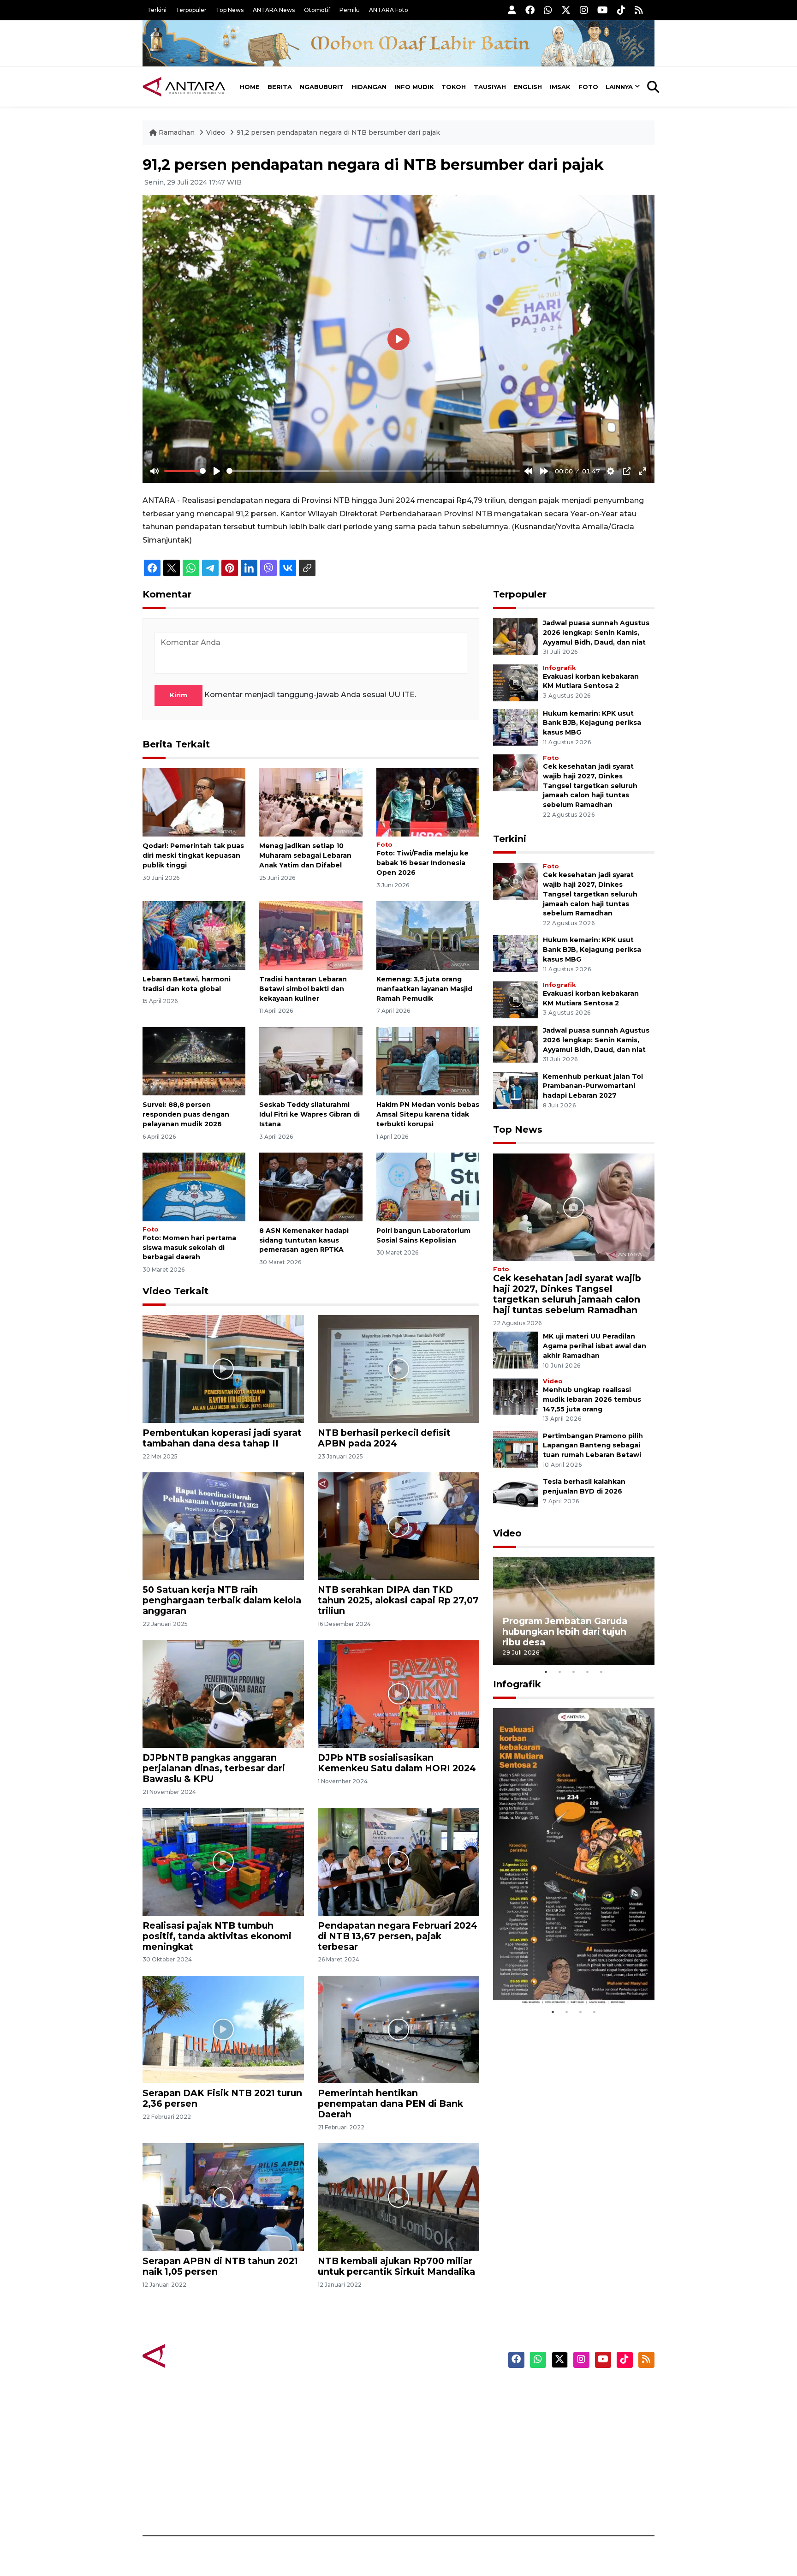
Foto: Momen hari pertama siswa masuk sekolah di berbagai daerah (189, 1248)
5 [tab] (601, 1672)
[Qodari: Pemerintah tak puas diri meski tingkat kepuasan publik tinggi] (194, 802)
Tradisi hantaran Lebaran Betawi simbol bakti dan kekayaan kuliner (303, 989)
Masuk (548, 2407)
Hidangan (369, 87)
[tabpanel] (574, 1611)
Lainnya (619, 87)
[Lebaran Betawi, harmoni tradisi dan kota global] (194, 935)
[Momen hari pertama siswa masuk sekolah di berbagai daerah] (194, 1186)
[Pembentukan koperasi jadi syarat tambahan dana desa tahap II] (223, 1368)
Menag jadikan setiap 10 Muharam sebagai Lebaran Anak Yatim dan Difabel (305, 855)
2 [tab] (560, 1672)
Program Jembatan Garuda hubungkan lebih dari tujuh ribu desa (565, 1632)
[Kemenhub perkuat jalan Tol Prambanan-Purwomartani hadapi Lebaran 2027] (516, 1090)
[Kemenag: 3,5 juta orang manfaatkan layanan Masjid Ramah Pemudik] (428, 935)
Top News (230, 10)
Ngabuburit (322, 87)
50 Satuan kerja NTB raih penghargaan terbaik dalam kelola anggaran (222, 1600)
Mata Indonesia (432, 2439)
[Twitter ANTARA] (566, 10)
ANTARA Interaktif (438, 2423)
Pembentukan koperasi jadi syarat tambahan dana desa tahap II (222, 1438)
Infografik (559, 668)
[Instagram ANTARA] (584, 10)
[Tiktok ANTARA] (621, 10)
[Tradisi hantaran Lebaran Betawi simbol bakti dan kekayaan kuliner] (311, 935)
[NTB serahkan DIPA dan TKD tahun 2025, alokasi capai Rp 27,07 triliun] (398, 1526)
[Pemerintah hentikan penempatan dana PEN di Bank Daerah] (398, 2029)
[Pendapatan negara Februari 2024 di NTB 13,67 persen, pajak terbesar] (398, 1861)
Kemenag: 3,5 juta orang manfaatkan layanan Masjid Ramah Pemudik (424, 989)
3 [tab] (574, 1672)
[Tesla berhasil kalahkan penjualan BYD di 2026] (516, 1495)
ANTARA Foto (389, 10)
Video (216, 132)
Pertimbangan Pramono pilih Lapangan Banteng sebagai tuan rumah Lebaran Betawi (593, 1446)
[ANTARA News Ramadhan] (193, 2355)
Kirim (178, 695)
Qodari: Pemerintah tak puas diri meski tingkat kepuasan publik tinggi (193, 855)
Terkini (157, 10)
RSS (544, 2504)
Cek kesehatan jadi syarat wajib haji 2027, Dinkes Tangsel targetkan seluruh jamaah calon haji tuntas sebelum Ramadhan (590, 786)
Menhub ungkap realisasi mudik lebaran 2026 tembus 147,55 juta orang (592, 1399)
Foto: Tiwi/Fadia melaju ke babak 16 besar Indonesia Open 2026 (422, 863)
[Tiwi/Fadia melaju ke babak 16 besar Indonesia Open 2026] (428, 802)
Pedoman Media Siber (575, 2487)
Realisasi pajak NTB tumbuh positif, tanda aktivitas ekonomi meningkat (217, 1936)
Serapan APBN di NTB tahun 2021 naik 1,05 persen (220, 2266)
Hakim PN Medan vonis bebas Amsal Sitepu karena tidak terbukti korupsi (428, 1114)
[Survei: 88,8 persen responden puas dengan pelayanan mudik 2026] (194, 1061)
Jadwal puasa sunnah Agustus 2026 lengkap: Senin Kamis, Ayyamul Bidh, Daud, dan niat (596, 633)
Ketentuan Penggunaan (580, 2423)
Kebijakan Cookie (568, 2455)
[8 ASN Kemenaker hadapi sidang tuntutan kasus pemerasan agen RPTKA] (311, 1186)
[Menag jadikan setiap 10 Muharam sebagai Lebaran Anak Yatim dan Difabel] (311, 802)
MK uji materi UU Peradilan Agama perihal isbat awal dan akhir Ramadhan (595, 1346)
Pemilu (350, 10)
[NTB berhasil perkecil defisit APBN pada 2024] (398, 1368)
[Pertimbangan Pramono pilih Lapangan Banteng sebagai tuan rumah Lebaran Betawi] (516, 1449)
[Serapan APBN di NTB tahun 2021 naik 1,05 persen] (223, 2196)
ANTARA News (274, 10)
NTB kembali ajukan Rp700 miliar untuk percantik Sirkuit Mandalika (396, 2266)
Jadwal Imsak (297, 2504)
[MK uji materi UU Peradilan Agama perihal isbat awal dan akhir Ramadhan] (516, 1350)
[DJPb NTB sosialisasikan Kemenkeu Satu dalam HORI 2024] (398, 1694)
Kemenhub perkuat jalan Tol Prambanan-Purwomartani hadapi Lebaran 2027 (593, 1086)
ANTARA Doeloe (434, 2455)
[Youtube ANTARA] (603, 10)
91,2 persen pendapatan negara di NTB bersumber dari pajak (338, 132)
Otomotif (317, 10)
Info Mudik (414, 87)
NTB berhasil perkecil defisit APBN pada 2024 (384, 1438)
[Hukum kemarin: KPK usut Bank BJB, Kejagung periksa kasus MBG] (516, 726)
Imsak (560, 87)
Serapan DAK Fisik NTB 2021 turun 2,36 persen (222, 2098)
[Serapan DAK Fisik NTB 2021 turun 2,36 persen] (223, 2029)
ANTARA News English (576, 2391)
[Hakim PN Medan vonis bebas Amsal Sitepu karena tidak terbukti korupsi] (428, 1061)
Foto (588, 87)
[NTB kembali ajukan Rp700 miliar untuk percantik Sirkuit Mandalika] (398, 2196)
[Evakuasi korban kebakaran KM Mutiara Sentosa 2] (516, 682)
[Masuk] (512, 10)
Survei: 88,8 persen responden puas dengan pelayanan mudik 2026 (186, 1114)
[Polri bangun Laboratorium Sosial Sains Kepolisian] (428, 1186)
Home (250, 87)
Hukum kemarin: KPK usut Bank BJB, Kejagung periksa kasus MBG (592, 723)
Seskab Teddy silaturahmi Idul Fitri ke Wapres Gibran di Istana (309, 1114)
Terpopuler (191, 10)
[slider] (185, 471)
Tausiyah (490, 87)
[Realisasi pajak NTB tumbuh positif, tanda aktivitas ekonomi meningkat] (223, 1861)
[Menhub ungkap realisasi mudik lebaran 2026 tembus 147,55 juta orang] (516, 1396)
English (528, 87)
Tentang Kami (562, 2471)
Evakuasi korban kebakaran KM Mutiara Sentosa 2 (566, 1977)
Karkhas (419, 2391)
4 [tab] (588, 1672)
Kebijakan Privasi (566, 2439)
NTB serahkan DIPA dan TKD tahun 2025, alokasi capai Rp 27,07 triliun (398, 1600)
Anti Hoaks (425, 2407)
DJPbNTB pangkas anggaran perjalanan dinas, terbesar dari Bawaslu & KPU (214, 1768)
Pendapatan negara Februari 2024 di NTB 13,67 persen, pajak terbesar (398, 1936)
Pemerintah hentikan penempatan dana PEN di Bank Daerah (390, 2104)
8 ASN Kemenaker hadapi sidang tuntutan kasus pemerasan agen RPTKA (304, 1240)
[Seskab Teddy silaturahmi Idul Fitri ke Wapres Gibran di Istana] (311, 1061)
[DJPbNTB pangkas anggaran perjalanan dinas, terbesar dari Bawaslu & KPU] (223, 1694)
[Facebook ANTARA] (530, 10)
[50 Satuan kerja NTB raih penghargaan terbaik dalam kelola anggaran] (223, 1526)
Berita (280, 87)
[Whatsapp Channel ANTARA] (548, 10)
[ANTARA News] (184, 87)
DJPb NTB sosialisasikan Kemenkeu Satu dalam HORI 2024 (397, 1763)
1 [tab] (546, 1672)
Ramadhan (177, 132)
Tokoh (454, 87)
